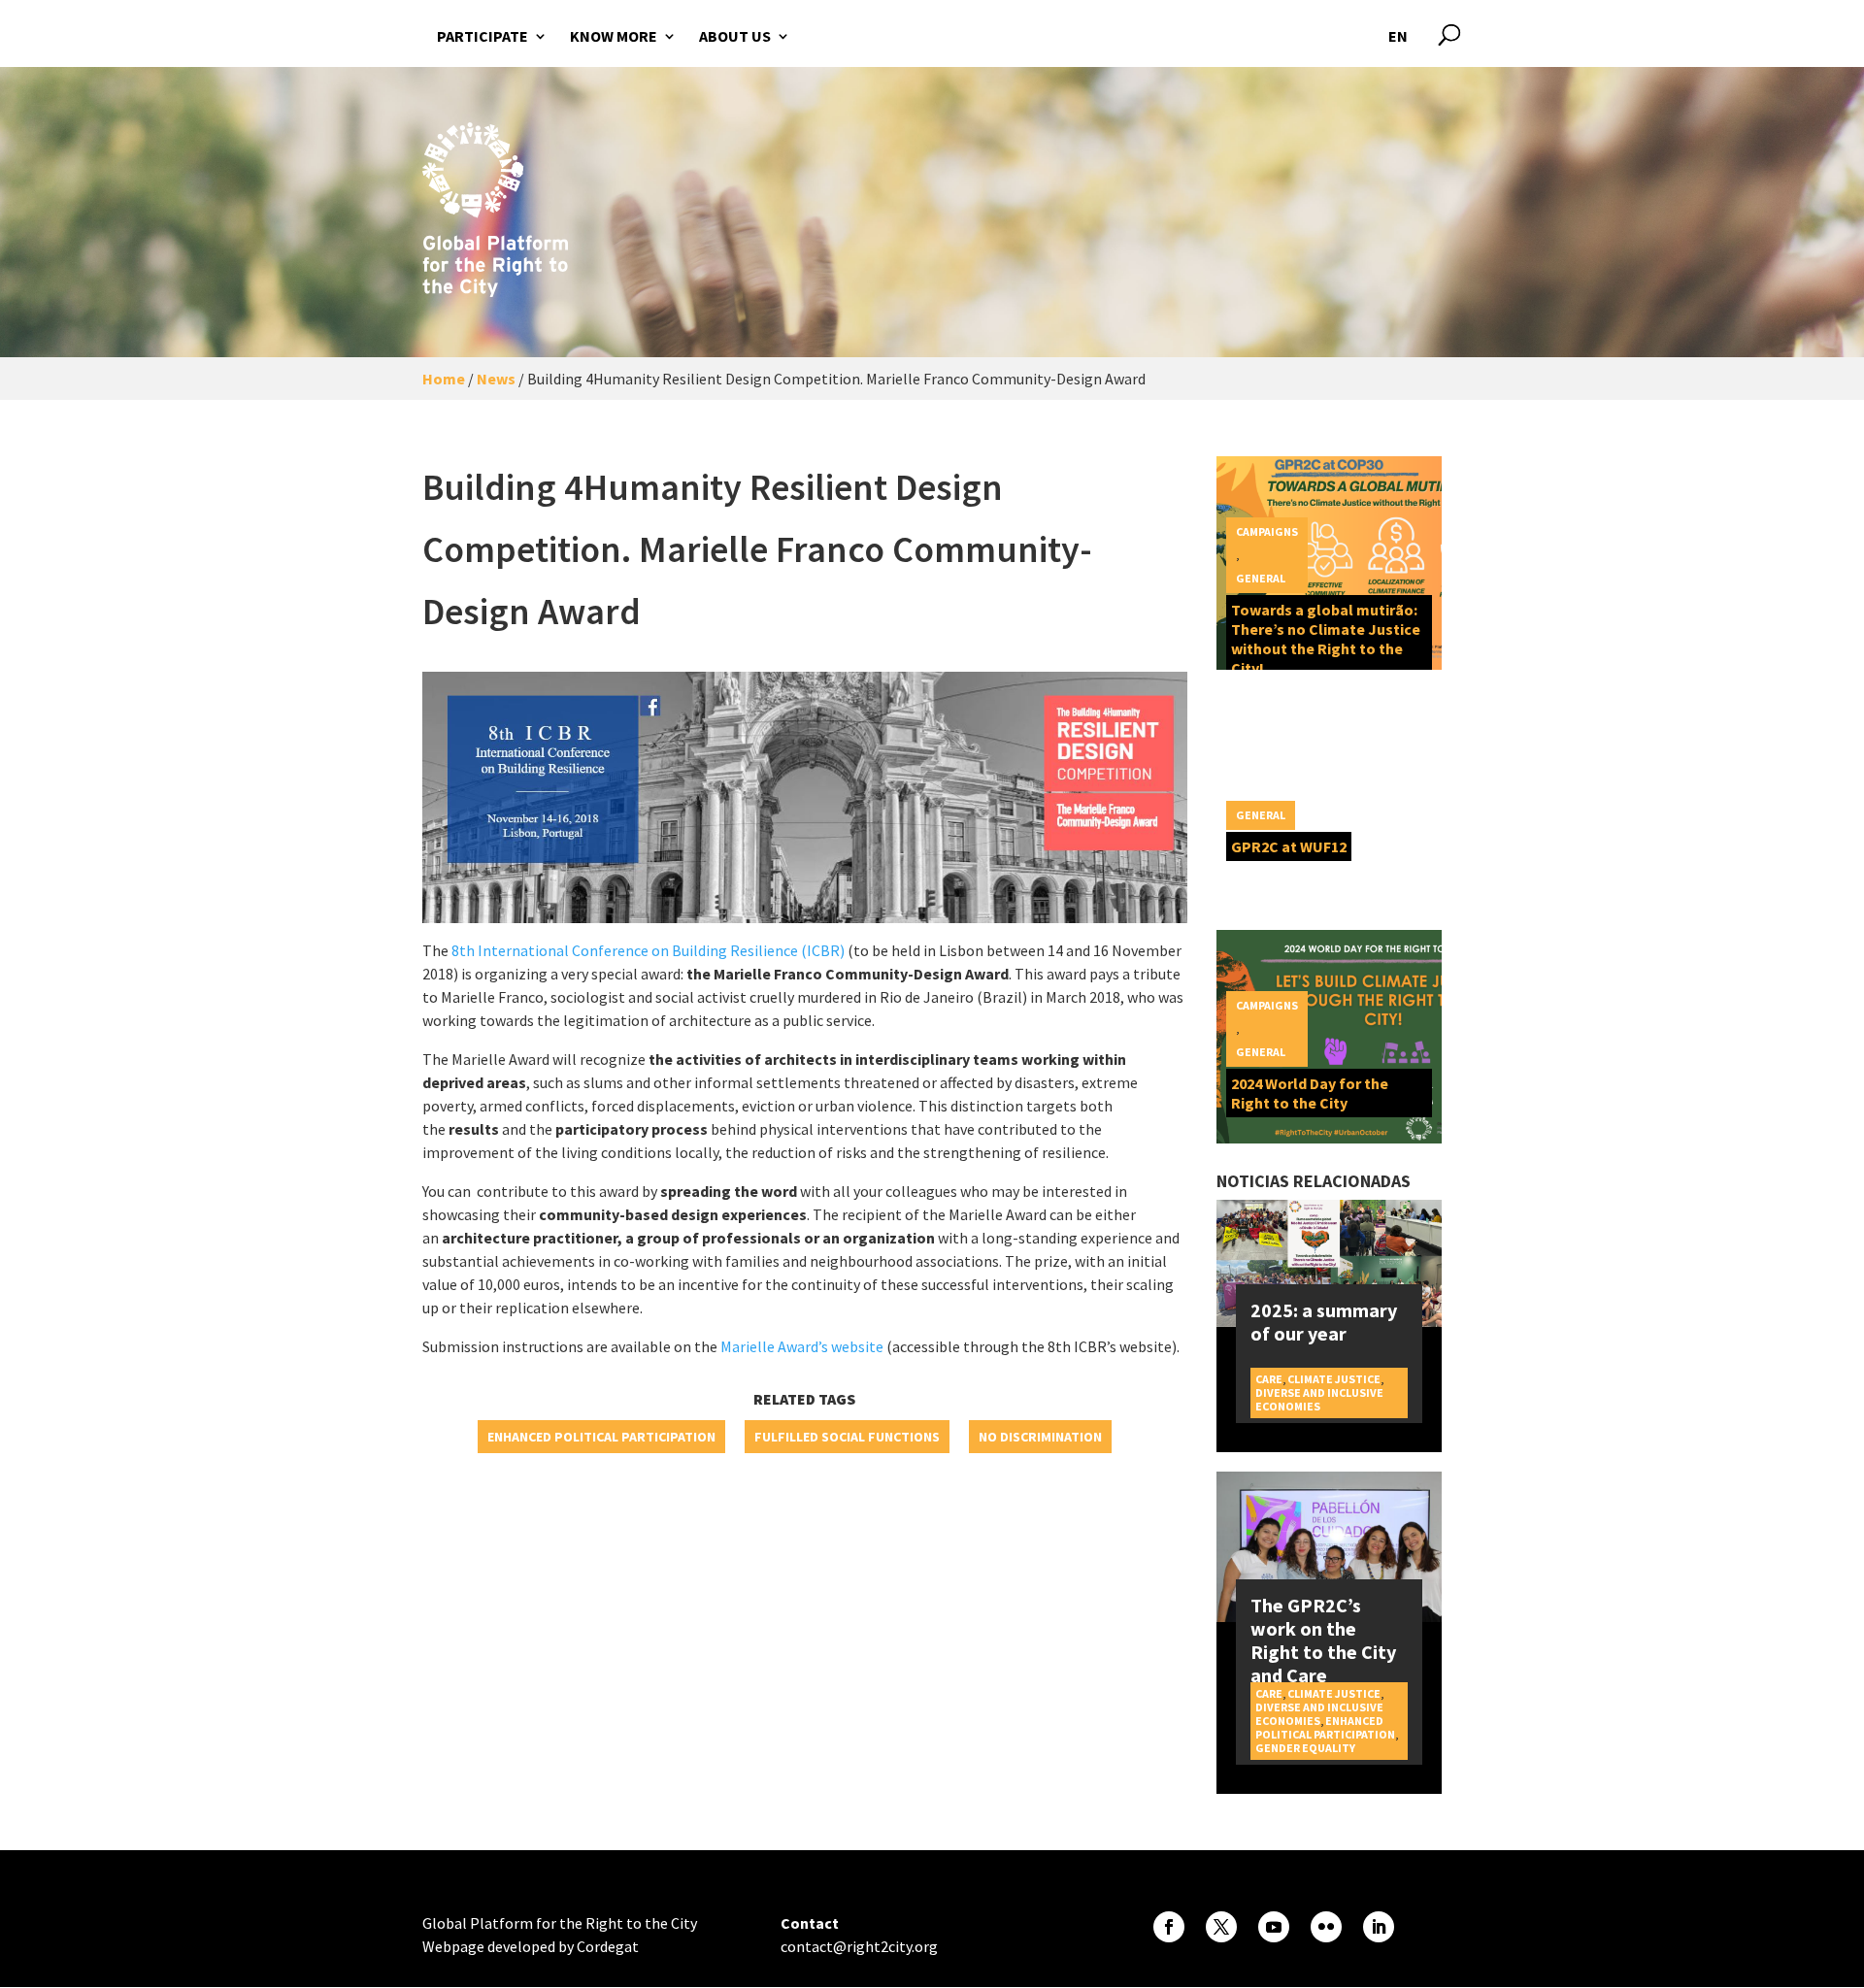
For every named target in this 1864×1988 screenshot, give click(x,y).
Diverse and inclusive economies (1319, 1399)
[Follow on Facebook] (1169, 1927)
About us (735, 36)
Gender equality (1305, 1748)
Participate (483, 36)
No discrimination (1040, 1437)
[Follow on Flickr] (1326, 1927)
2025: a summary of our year (1324, 1322)
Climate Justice (1334, 1379)
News (496, 379)
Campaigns (1267, 531)
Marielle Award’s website (802, 1346)
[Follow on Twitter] (1221, 1927)
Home (444, 379)
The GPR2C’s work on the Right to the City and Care (1323, 1640)
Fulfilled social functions (847, 1437)
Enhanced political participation (601, 1437)
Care (1269, 1379)
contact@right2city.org (859, 1946)
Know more (614, 36)
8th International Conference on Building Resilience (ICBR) (648, 950)
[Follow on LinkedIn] (1379, 1927)
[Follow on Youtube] (1274, 1927)
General (1261, 578)
